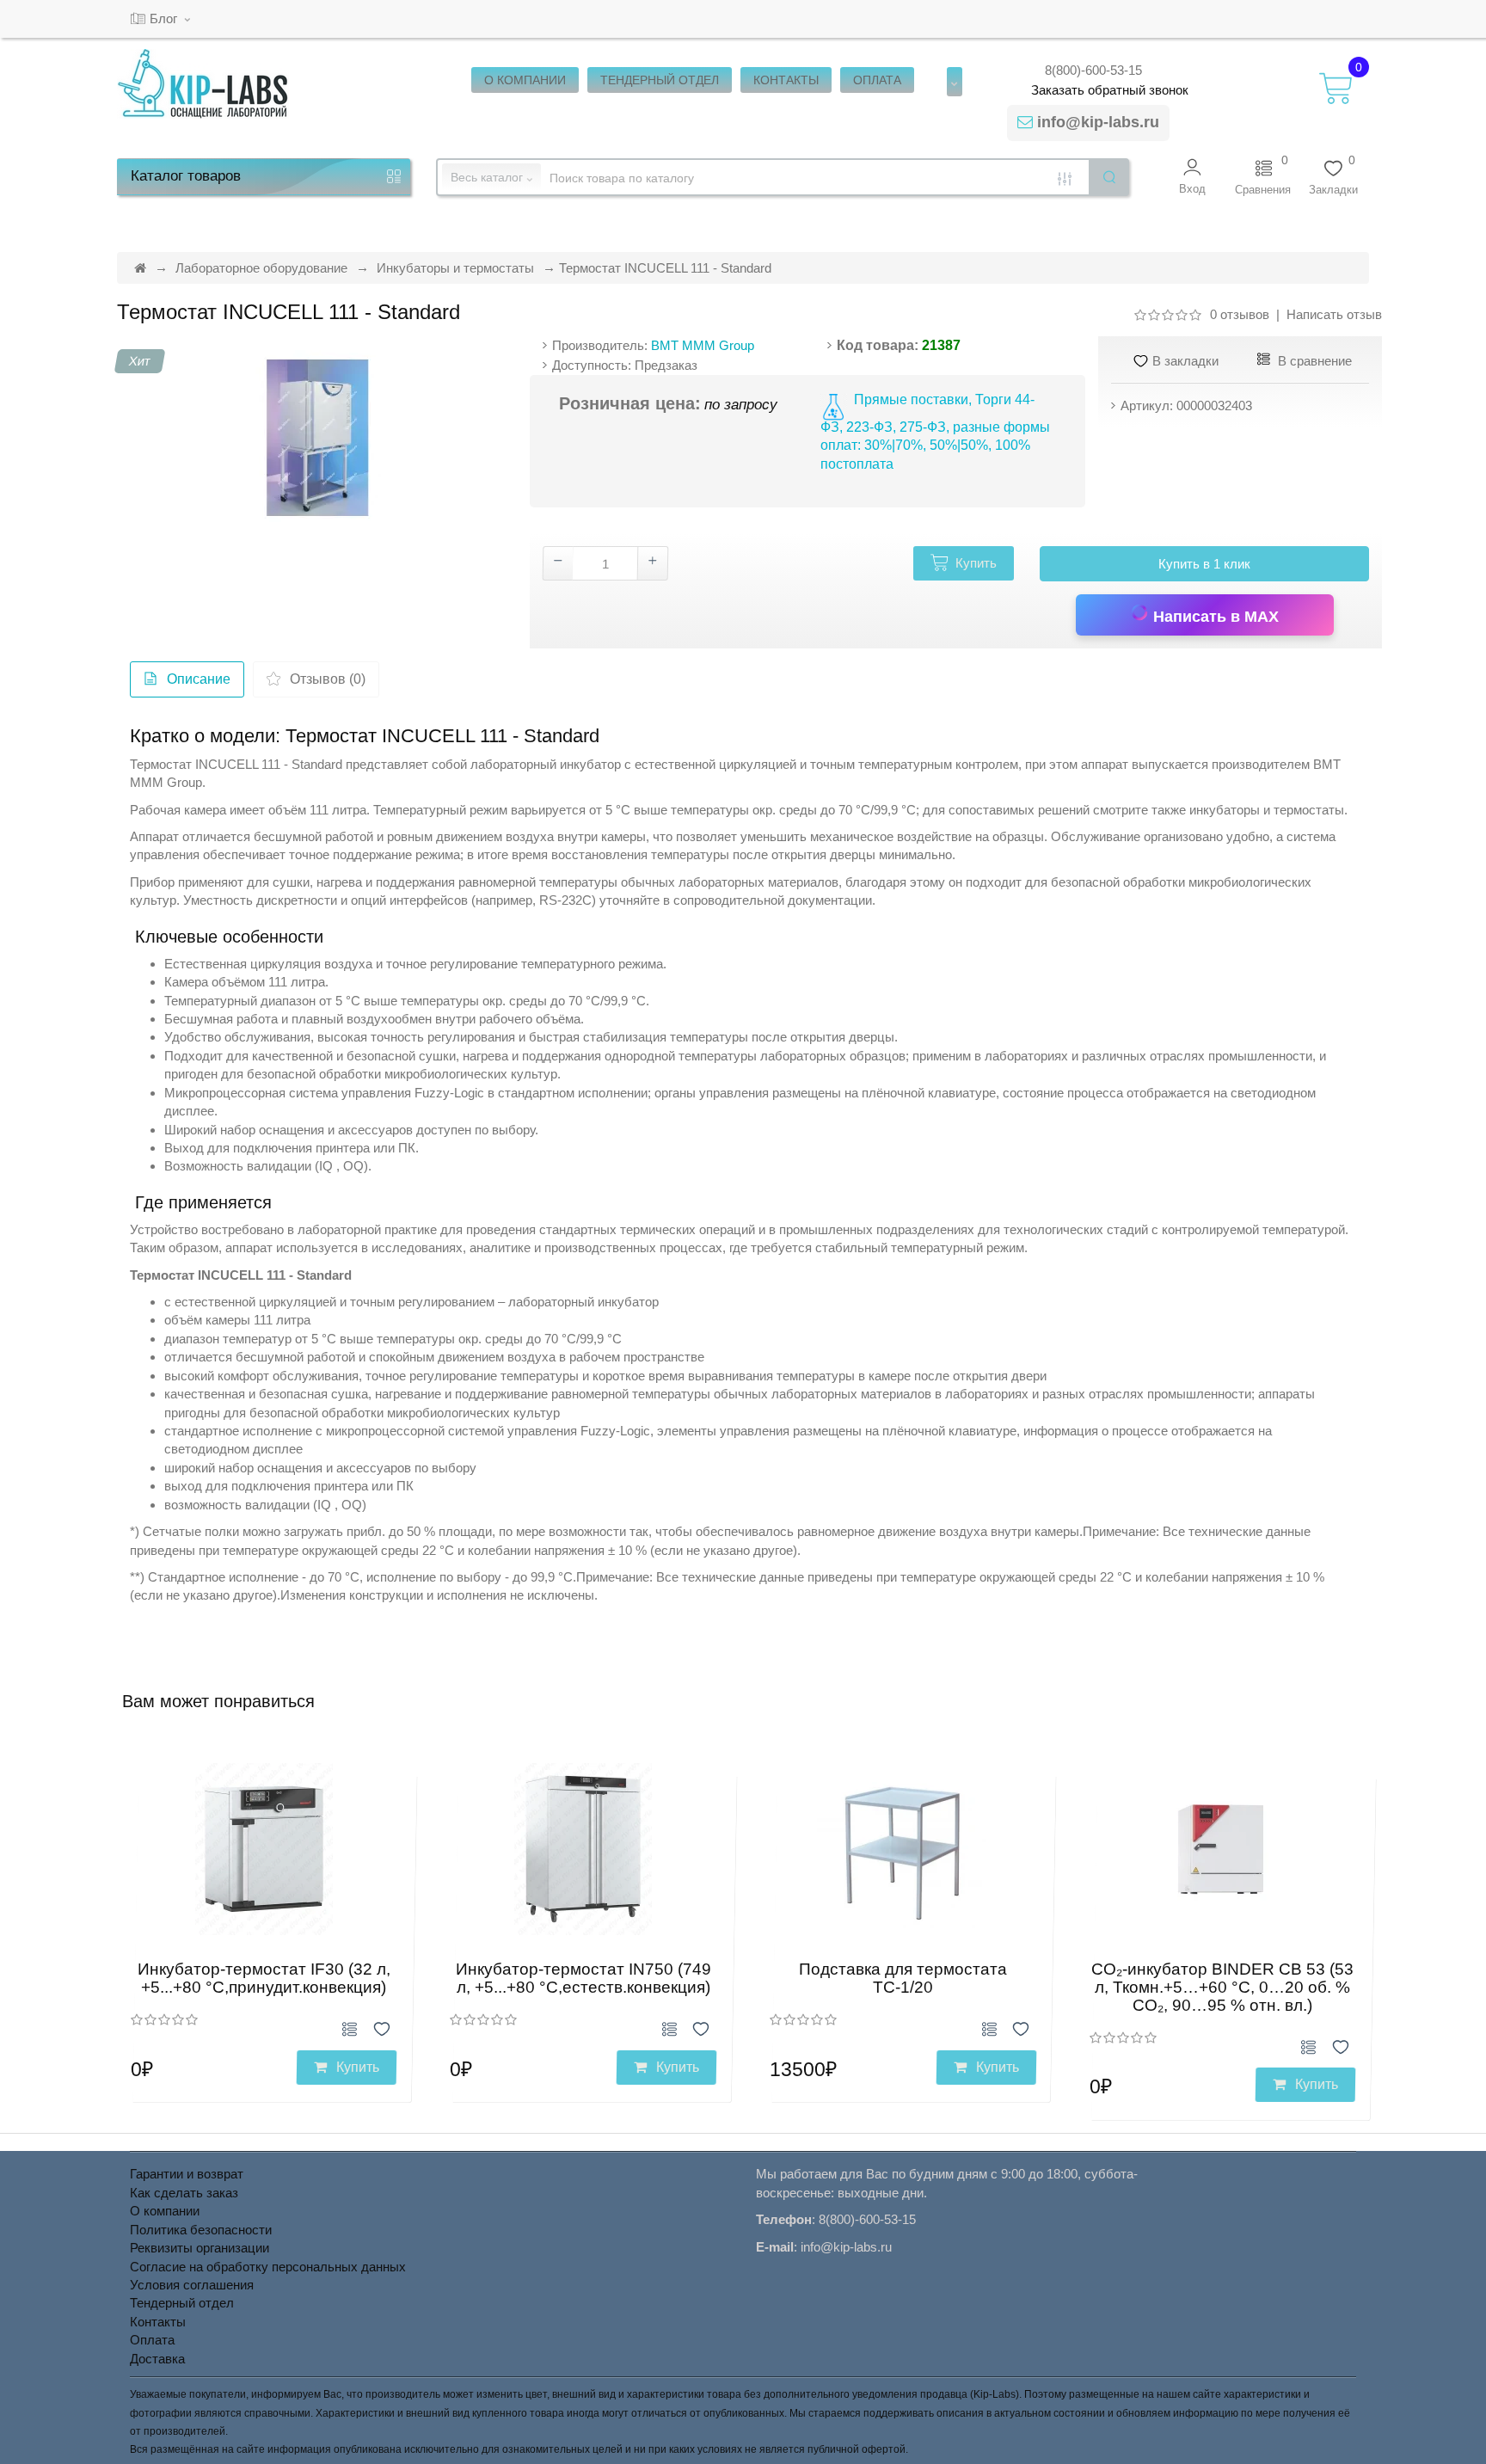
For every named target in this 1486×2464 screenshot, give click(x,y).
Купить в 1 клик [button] (1204, 564)
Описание (199, 679)
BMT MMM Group (703, 345)
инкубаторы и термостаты (1267, 810)
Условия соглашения (192, 2285)
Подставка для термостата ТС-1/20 (903, 1978)
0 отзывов (1240, 314)
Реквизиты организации (200, 2248)
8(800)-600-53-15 (1093, 70)
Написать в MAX (1214, 617)
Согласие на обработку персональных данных (268, 2267)
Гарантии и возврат (187, 2174)
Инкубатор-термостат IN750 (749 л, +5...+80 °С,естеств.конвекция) (583, 1978)
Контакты (158, 2322)
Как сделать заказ (184, 2193)
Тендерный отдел (182, 2303)
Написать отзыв (1334, 314)
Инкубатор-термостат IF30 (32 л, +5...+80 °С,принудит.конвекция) (264, 1978)
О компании (165, 2211)
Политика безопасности (201, 2230)
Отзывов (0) (328, 679)
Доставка (157, 2359)
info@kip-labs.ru (1098, 122)
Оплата (152, 2340)
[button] (1192, 177)
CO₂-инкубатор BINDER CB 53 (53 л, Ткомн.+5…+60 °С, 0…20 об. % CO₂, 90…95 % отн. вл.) (1222, 1987)
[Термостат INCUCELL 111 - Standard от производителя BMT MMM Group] (317, 438)
